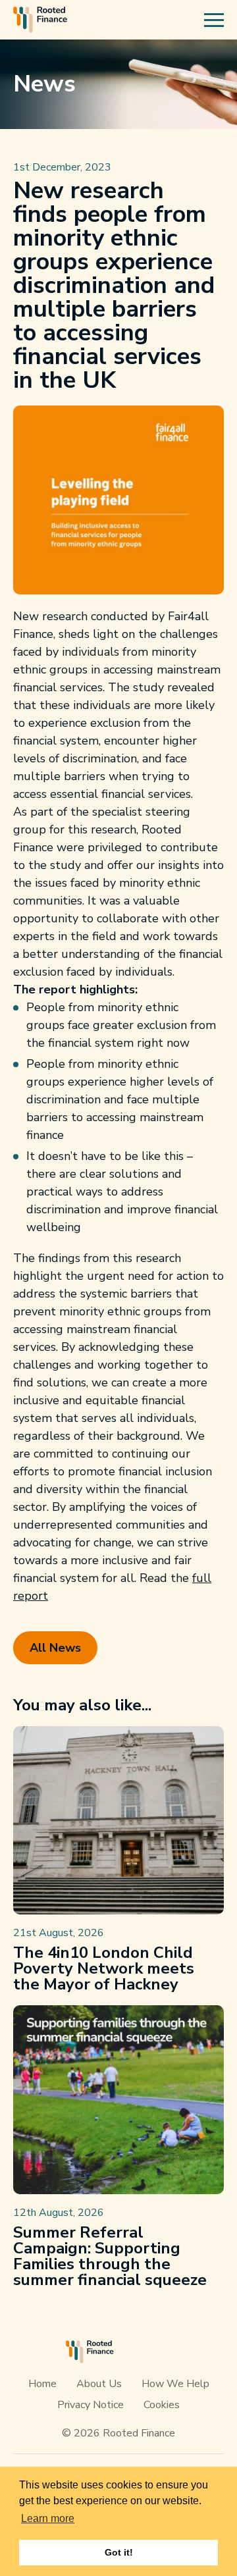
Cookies (162, 2405)
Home (42, 2384)
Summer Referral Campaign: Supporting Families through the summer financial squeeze (110, 2256)
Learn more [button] (48, 2518)
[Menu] (214, 20)
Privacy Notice (91, 2405)
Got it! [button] (119, 2552)
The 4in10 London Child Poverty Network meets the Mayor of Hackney (104, 1968)
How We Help (175, 2384)
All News (55, 1648)
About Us (99, 2384)
